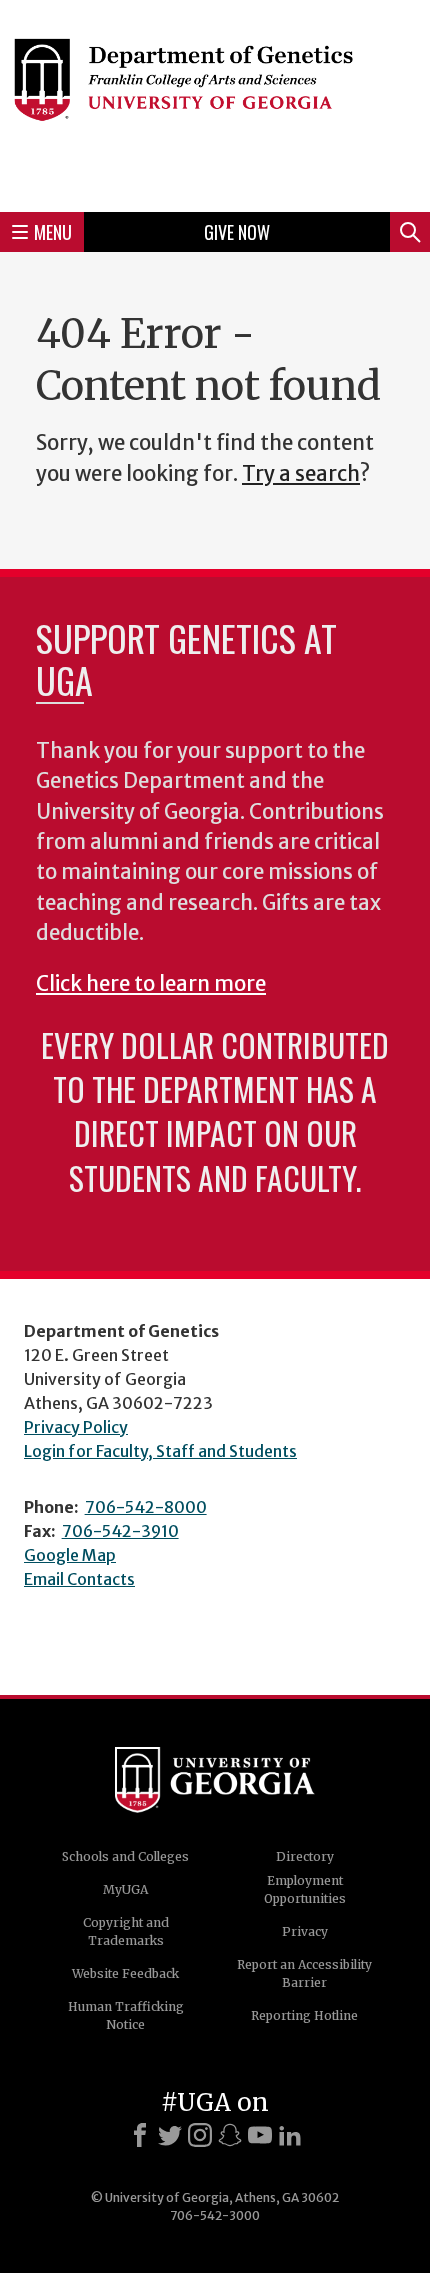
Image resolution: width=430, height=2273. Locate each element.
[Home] (215, 103)
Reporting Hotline (304, 2015)
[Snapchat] (230, 2135)
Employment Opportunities (305, 1889)
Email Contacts (79, 1579)
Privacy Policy (76, 1427)
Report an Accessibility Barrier (304, 1973)
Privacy (305, 1931)
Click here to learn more (151, 984)
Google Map (70, 1555)
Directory (305, 1856)
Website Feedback (125, 1973)
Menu (53, 232)
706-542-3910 (120, 1531)
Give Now (237, 232)
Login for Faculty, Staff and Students (160, 1451)
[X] (170, 2135)
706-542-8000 (146, 1507)
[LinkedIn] (290, 2135)
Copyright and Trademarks (126, 1931)
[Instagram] (200, 2135)
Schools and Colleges (125, 1856)
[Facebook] (140, 2135)
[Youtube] (260, 2135)
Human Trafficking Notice (126, 2015)
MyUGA (125, 1889)
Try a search (301, 474)
